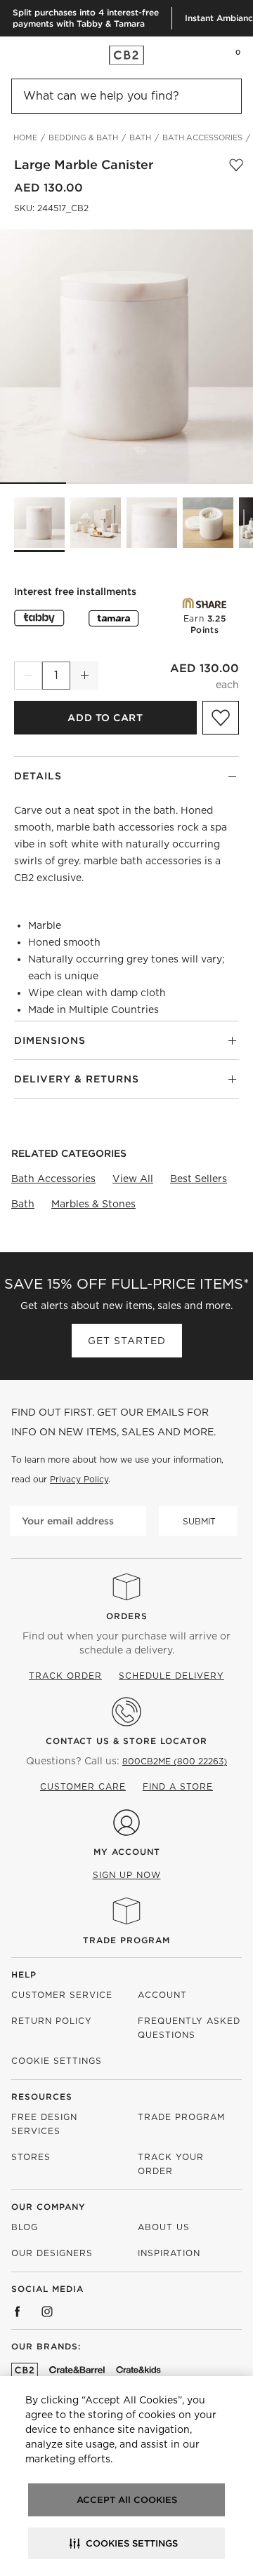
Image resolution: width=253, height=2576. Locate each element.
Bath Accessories (53, 1179)
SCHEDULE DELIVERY (171, 1676)
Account (162, 1995)
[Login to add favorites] (236, 165)
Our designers (52, 2253)
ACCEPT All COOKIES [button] (127, 2500)
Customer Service (62, 1995)
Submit (199, 1521)
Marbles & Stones (93, 1204)
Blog (25, 2227)
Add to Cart (105, 718)
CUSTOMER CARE (83, 1786)
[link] (38, 55)
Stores (31, 2157)
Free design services (44, 2124)
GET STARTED (127, 1341)
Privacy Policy (79, 1479)
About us (164, 2227)
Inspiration (169, 2253)
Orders (127, 1616)
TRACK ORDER (65, 1676)
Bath (23, 1204)
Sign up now (127, 1875)
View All (133, 1179)
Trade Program (126, 1940)
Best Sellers (199, 1179)
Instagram (47, 2312)
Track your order (171, 2164)
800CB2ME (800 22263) (175, 1761)
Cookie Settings (57, 2061)
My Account (127, 1852)
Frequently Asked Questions (189, 2028)
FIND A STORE (178, 1786)
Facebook (18, 2312)
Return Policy (52, 2021)
